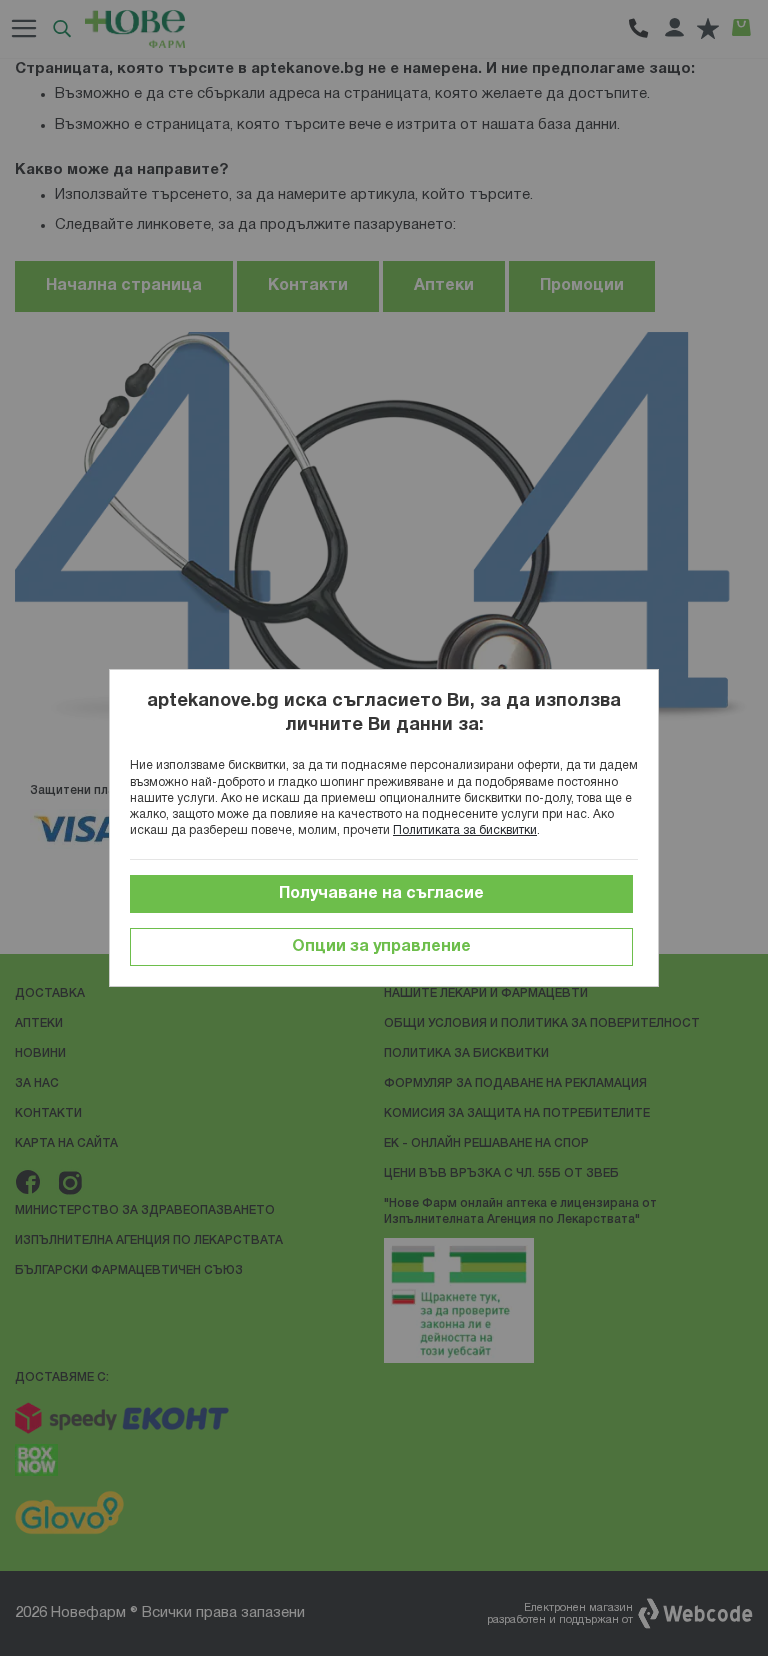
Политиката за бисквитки (465, 830)
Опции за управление (381, 947)
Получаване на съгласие (381, 894)
